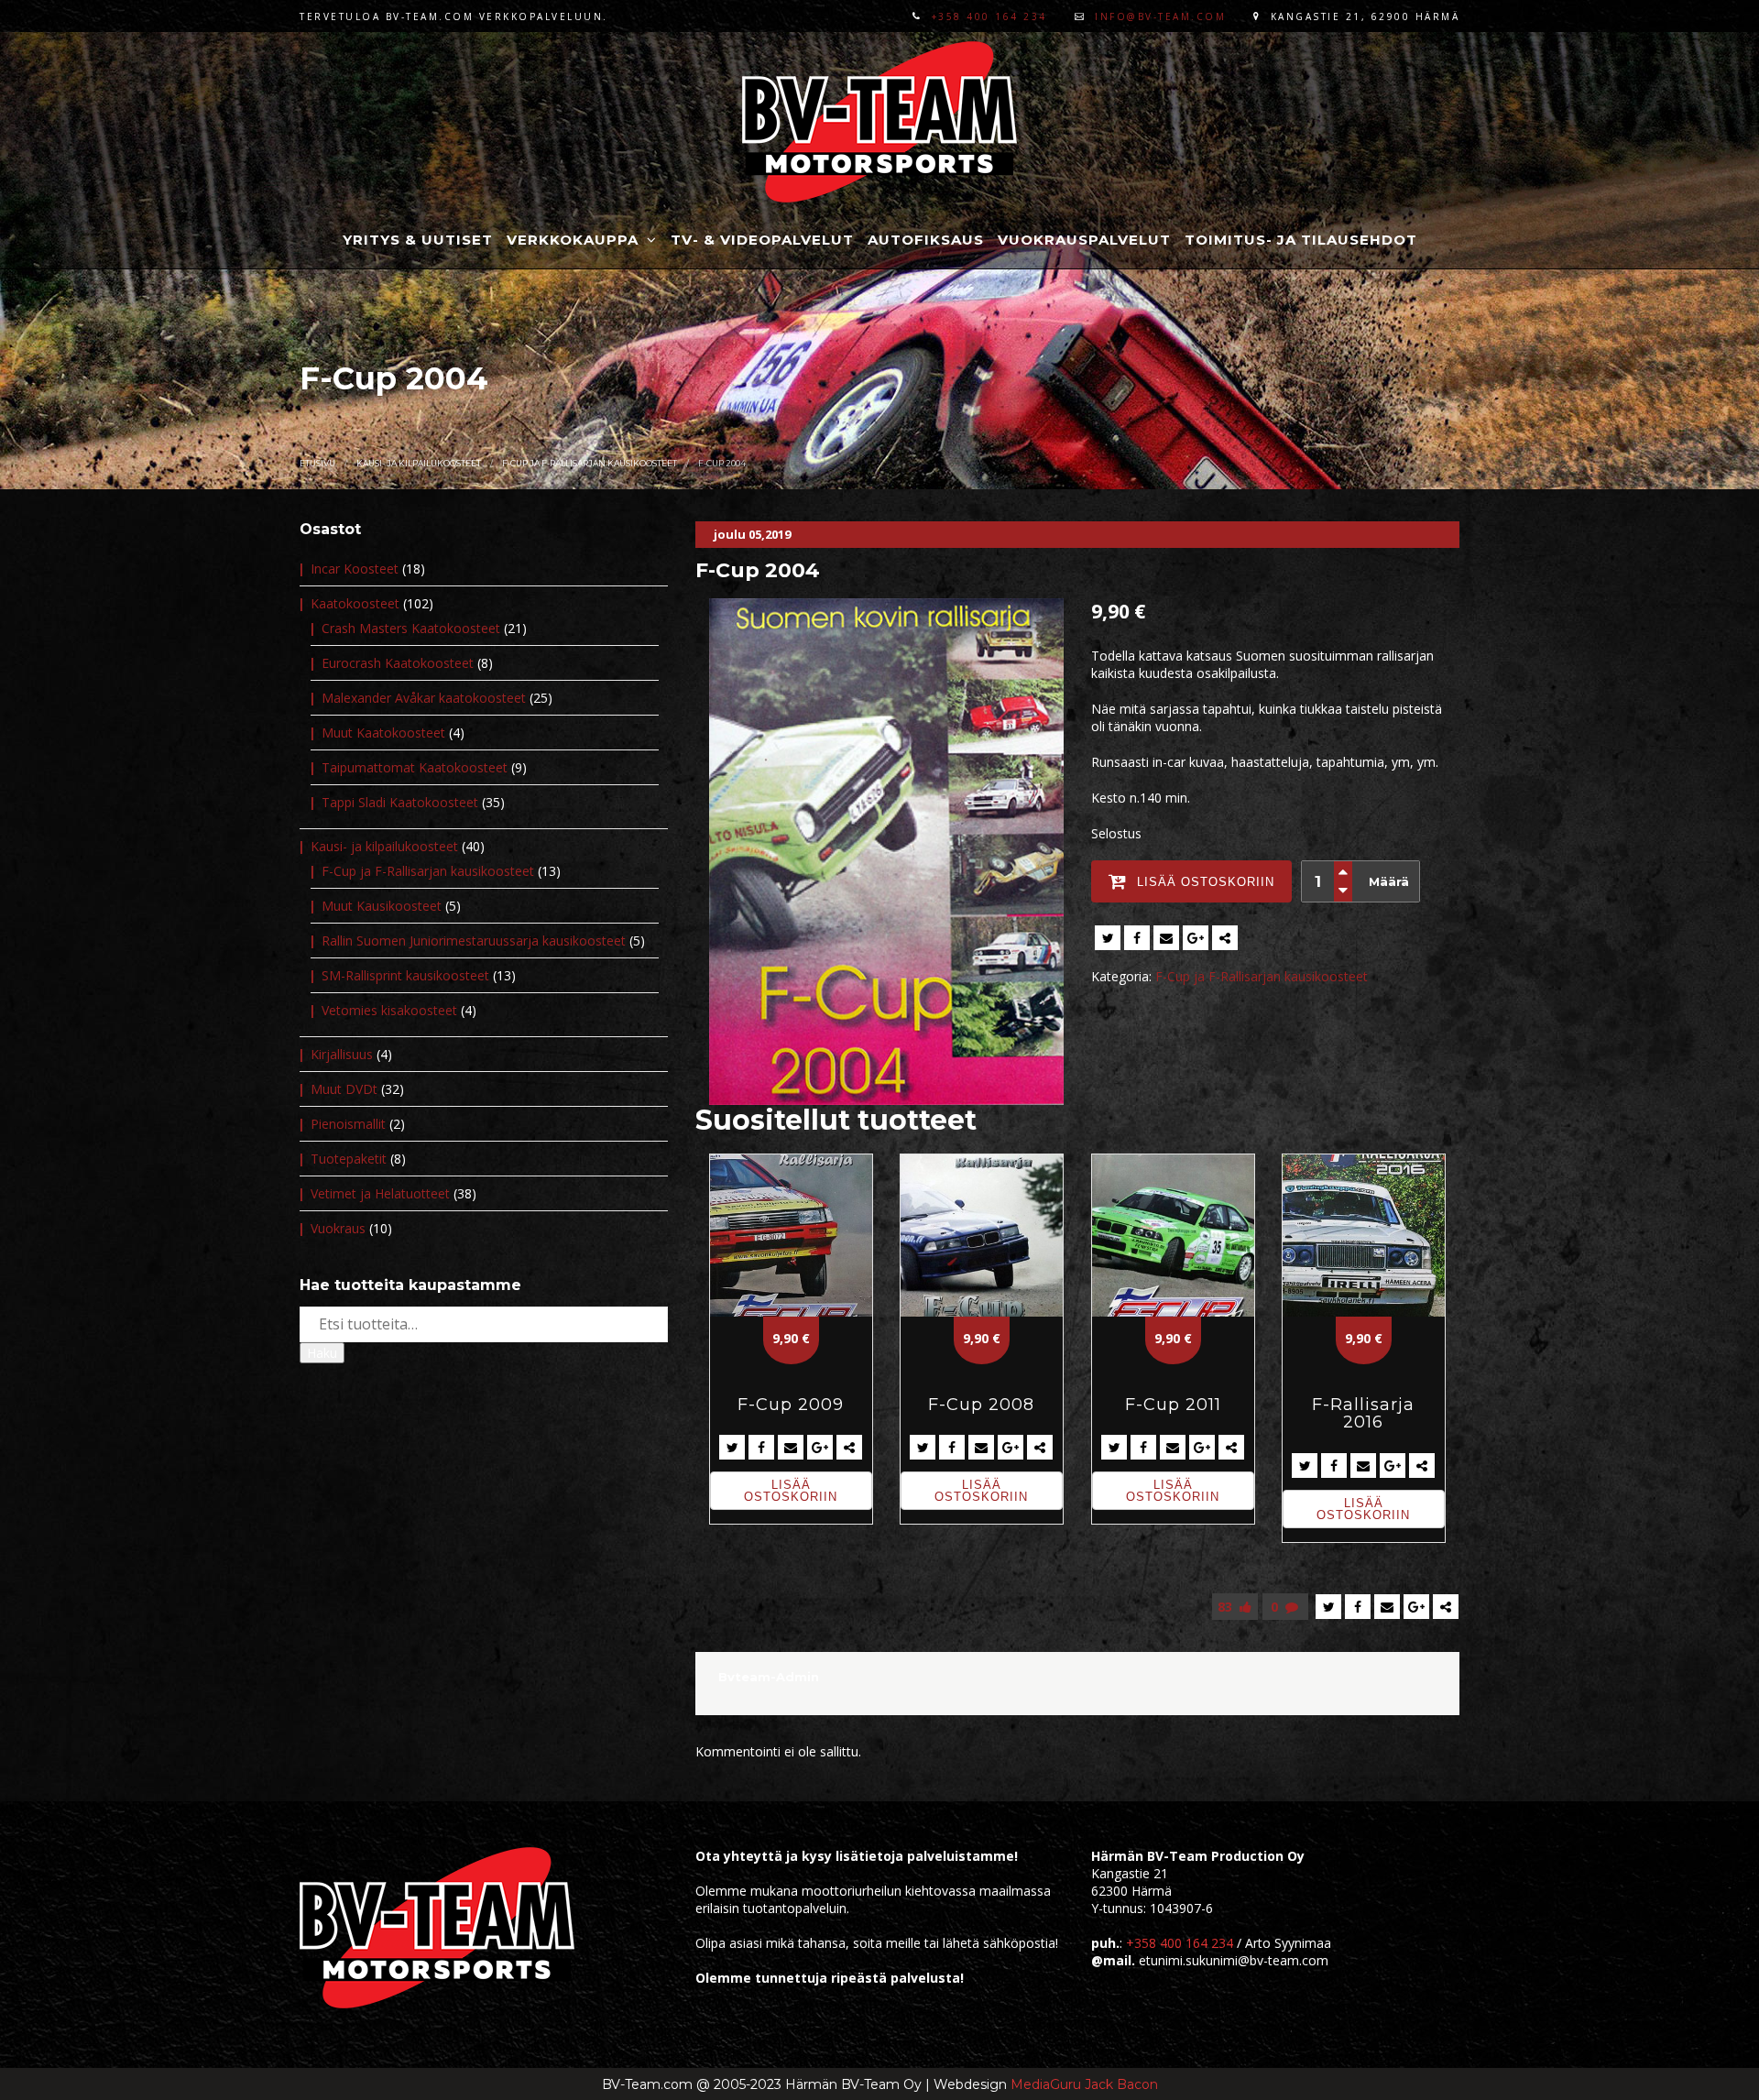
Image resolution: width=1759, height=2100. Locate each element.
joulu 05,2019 (752, 534)
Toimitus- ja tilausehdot (1301, 240)
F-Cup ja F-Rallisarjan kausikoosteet (590, 463)
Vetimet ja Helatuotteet (380, 1193)
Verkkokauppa (575, 240)
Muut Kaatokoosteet (383, 733)
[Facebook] (1137, 938)
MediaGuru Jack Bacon (1084, 2084)
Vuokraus (338, 1228)
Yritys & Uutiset (418, 240)
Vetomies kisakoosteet (389, 1010)
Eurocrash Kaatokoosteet (398, 663)
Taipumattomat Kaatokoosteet (415, 767)
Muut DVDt (344, 1089)
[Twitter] (1108, 938)
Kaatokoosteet (355, 603)
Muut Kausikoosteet (382, 906)
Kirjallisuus (342, 1054)
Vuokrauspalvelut (1084, 240)
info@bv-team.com (1160, 16)
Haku (322, 1353)
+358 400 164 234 (989, 16)
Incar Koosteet (355, 569)
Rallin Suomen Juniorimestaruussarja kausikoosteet (474, 941)
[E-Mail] (1166, 938)
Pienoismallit (348, 1124)
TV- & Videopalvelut (762, 240)
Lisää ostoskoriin (791, 1491)
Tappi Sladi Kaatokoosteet (400, 802)
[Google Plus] (1196, 938)
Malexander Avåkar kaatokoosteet (424, 698)
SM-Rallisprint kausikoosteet (405, 975)
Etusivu (317, 463)
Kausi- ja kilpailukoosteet (419, 463)
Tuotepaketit (349, 1159)
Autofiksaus (926, 240)
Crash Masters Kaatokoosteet (411, 628)
